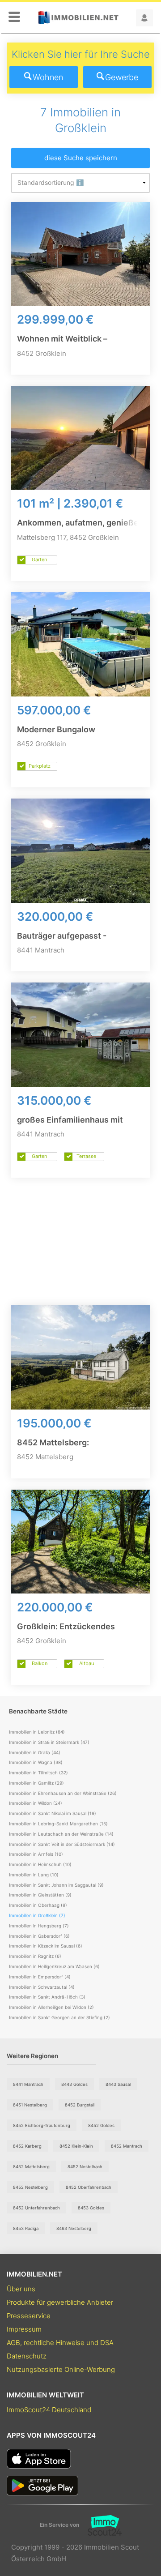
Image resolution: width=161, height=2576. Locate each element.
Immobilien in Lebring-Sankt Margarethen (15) (58, 1824)
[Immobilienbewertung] (100, 2525)
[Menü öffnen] (14, 17)
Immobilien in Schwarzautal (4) (42, 1987)
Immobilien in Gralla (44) (35, 1752)
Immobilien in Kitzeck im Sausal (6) (46, 1946)
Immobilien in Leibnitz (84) (37, 1732)
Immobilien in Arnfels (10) (36, 1854)
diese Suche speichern (81, 158)
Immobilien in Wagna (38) (36, 1762)
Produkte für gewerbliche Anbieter (60, 2302)
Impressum (24, 2329)
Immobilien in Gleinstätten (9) (40, 1895)
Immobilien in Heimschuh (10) (40, 1864)
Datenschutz (27, 2356)
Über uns (21, 2289)
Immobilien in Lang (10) (34, 1875)
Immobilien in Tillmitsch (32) (38, 1773)
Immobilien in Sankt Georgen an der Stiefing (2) (59, 2017)
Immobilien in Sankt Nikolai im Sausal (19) (53, 1813)
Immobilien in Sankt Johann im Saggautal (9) (56, 1885)
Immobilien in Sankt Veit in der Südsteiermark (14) (62, 1844)
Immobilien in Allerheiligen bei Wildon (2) (51, 2007)
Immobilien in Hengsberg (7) (39, 1926)
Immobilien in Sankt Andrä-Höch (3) (47, 1997)
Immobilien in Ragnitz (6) (35, 1956)
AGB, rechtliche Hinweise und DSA (60, 2343)
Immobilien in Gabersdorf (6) (39, 1936)
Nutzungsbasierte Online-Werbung (61, 2369)
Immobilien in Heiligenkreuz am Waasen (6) (54, 1966)
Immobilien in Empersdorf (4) (40, 1977)
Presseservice (29, 2316)
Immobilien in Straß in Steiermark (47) (49, 1742)
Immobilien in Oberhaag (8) (38, 1905)
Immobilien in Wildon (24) (36, 1803)
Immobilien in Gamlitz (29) (36, 1783)
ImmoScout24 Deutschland (49, 2410)
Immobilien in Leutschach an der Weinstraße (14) (61, 1834)
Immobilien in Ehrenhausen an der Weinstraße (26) (63, 1793)
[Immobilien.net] (78, 18)
